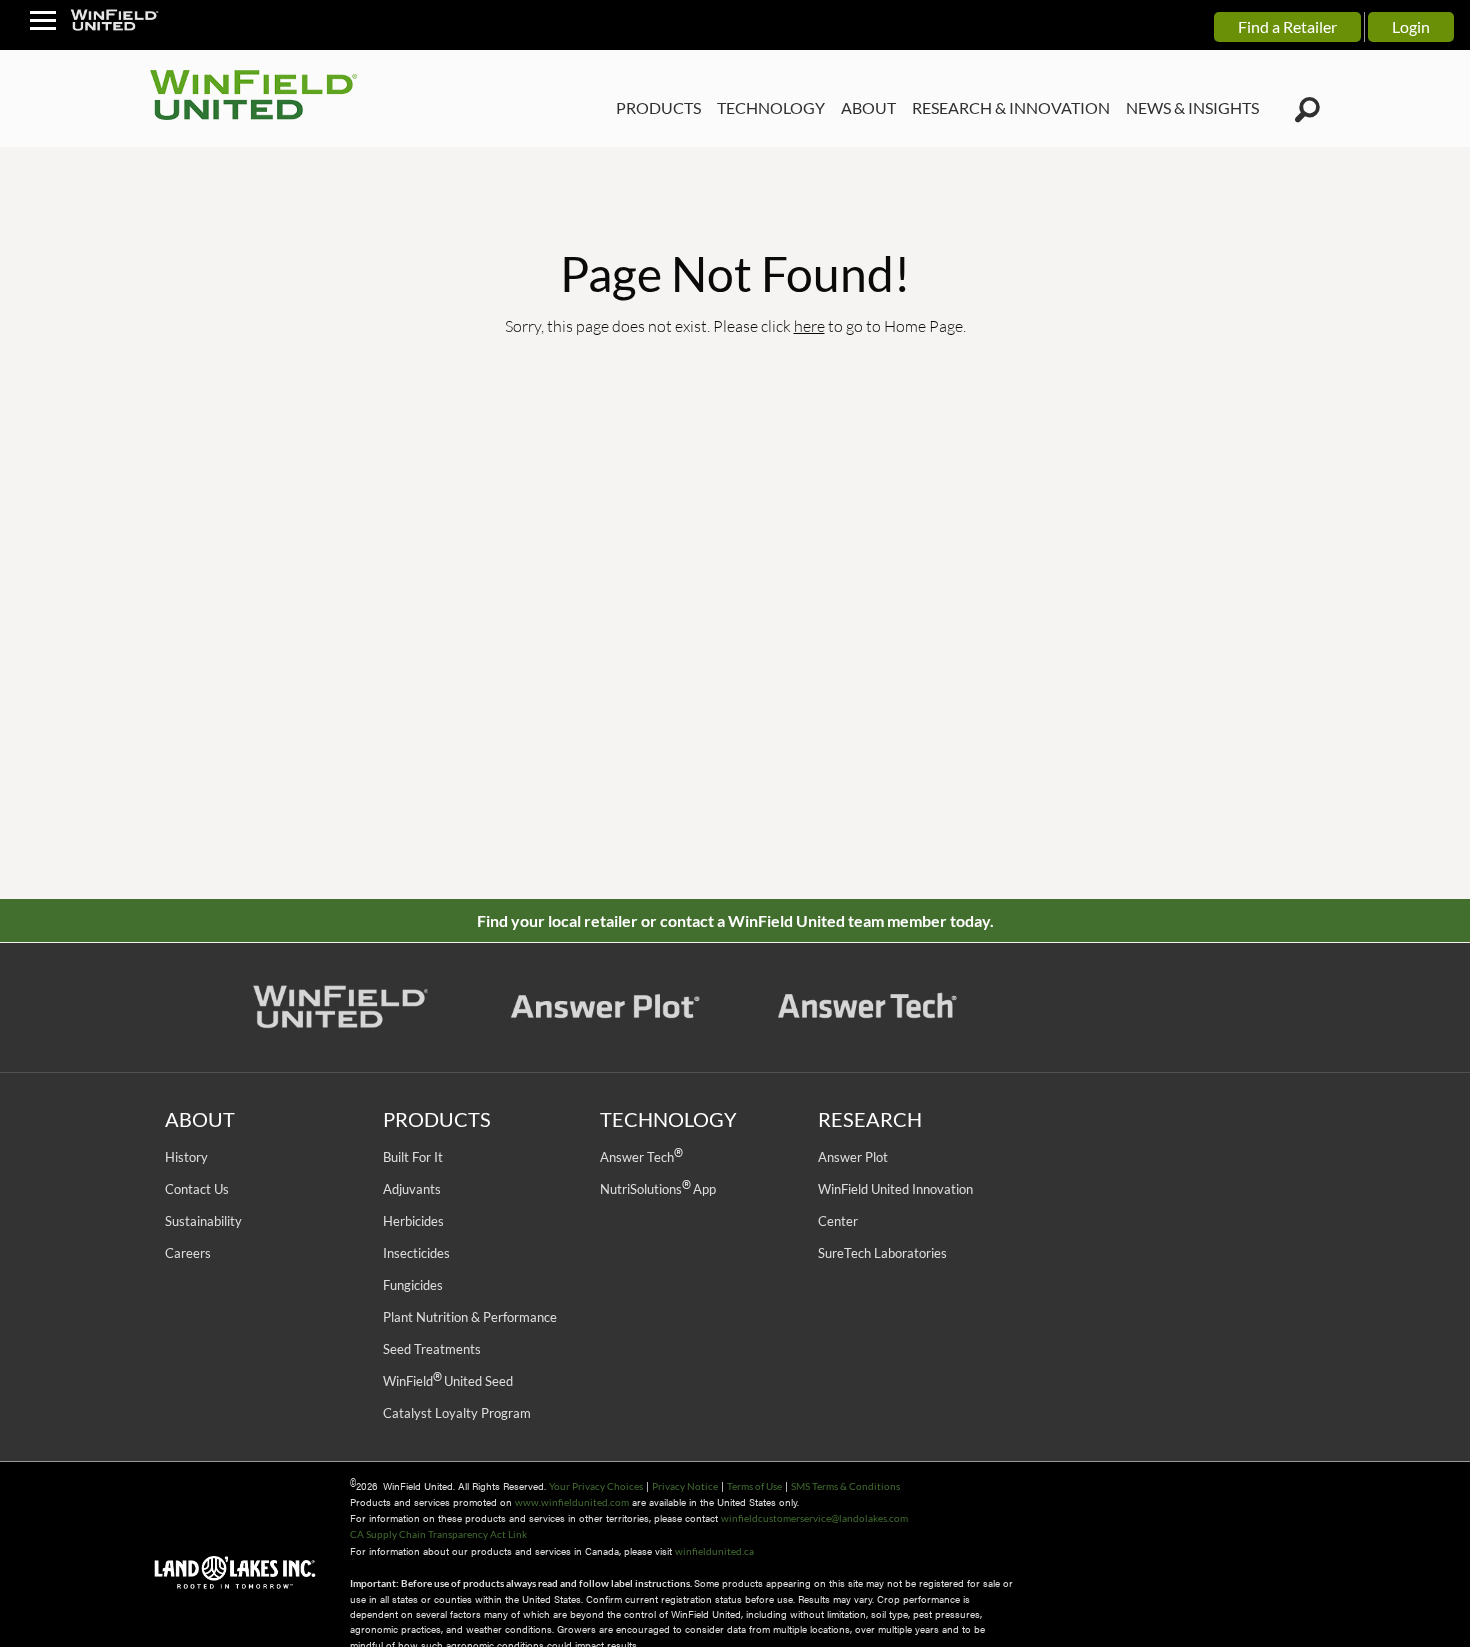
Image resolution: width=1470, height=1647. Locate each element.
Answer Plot (853, 1157)
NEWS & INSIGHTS (1192, 107)
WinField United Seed (448, 1381)
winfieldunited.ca (714, 1551)
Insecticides (416, 1253)
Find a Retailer (1287, 26)
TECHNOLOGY (771, 107)
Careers (188, 1253)
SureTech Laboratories (882, 1253)
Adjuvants (412, 1189)
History (186, 1157)
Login (1411, 26)
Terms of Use (754, 1486)
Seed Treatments (432, 1349)
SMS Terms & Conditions (845, 1486)
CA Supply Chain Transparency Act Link (438, 1534)
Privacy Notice (685, 1486)
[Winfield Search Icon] (1307, 110)
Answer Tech (641, 1157)
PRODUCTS (658, 107)
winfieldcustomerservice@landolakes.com (814, 1518)
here (809, 325)
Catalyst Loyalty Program (457, 1413)
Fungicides (413, 1285)
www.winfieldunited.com (572, 1502)
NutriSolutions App (658, 1189)
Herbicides (413, 1221)
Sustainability (203, 1221)
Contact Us (197, 1189)
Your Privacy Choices (596, 1486)
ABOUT (868, 107)
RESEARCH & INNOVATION (1011, 107)
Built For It (413, 1157)
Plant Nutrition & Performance (470, 1317)
